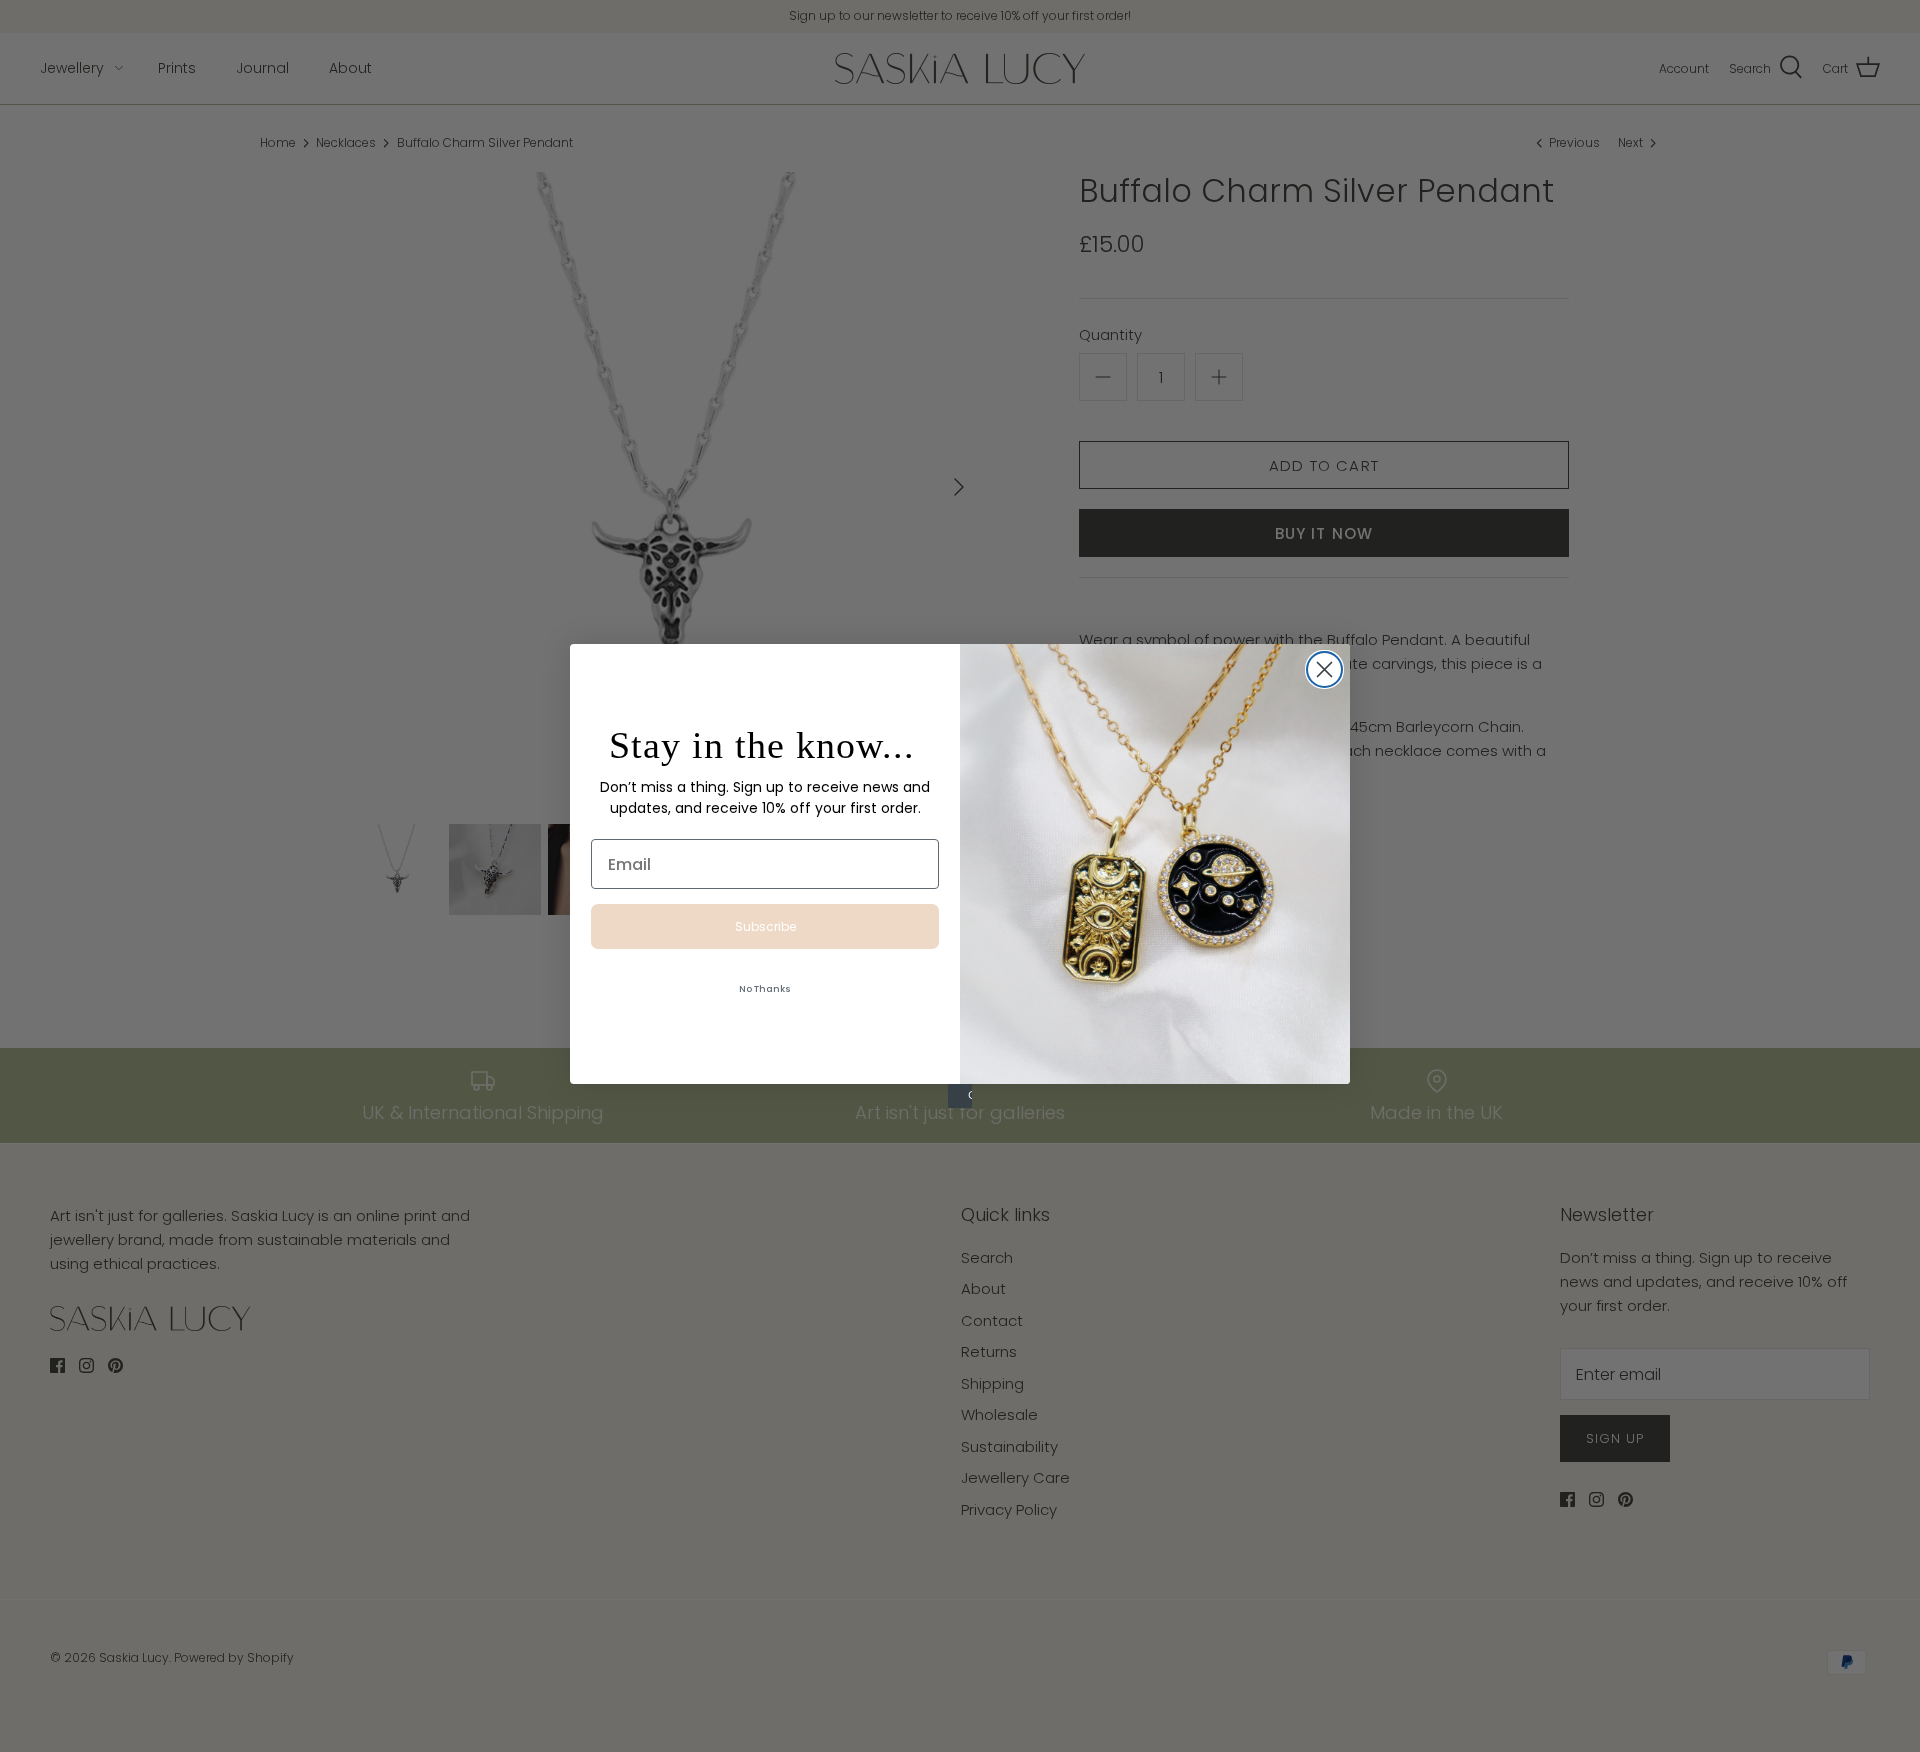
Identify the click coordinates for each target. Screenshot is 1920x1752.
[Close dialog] (1324, 669)
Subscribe (765, 926)
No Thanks (765, 989)
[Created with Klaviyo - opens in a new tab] (960, 1096)
